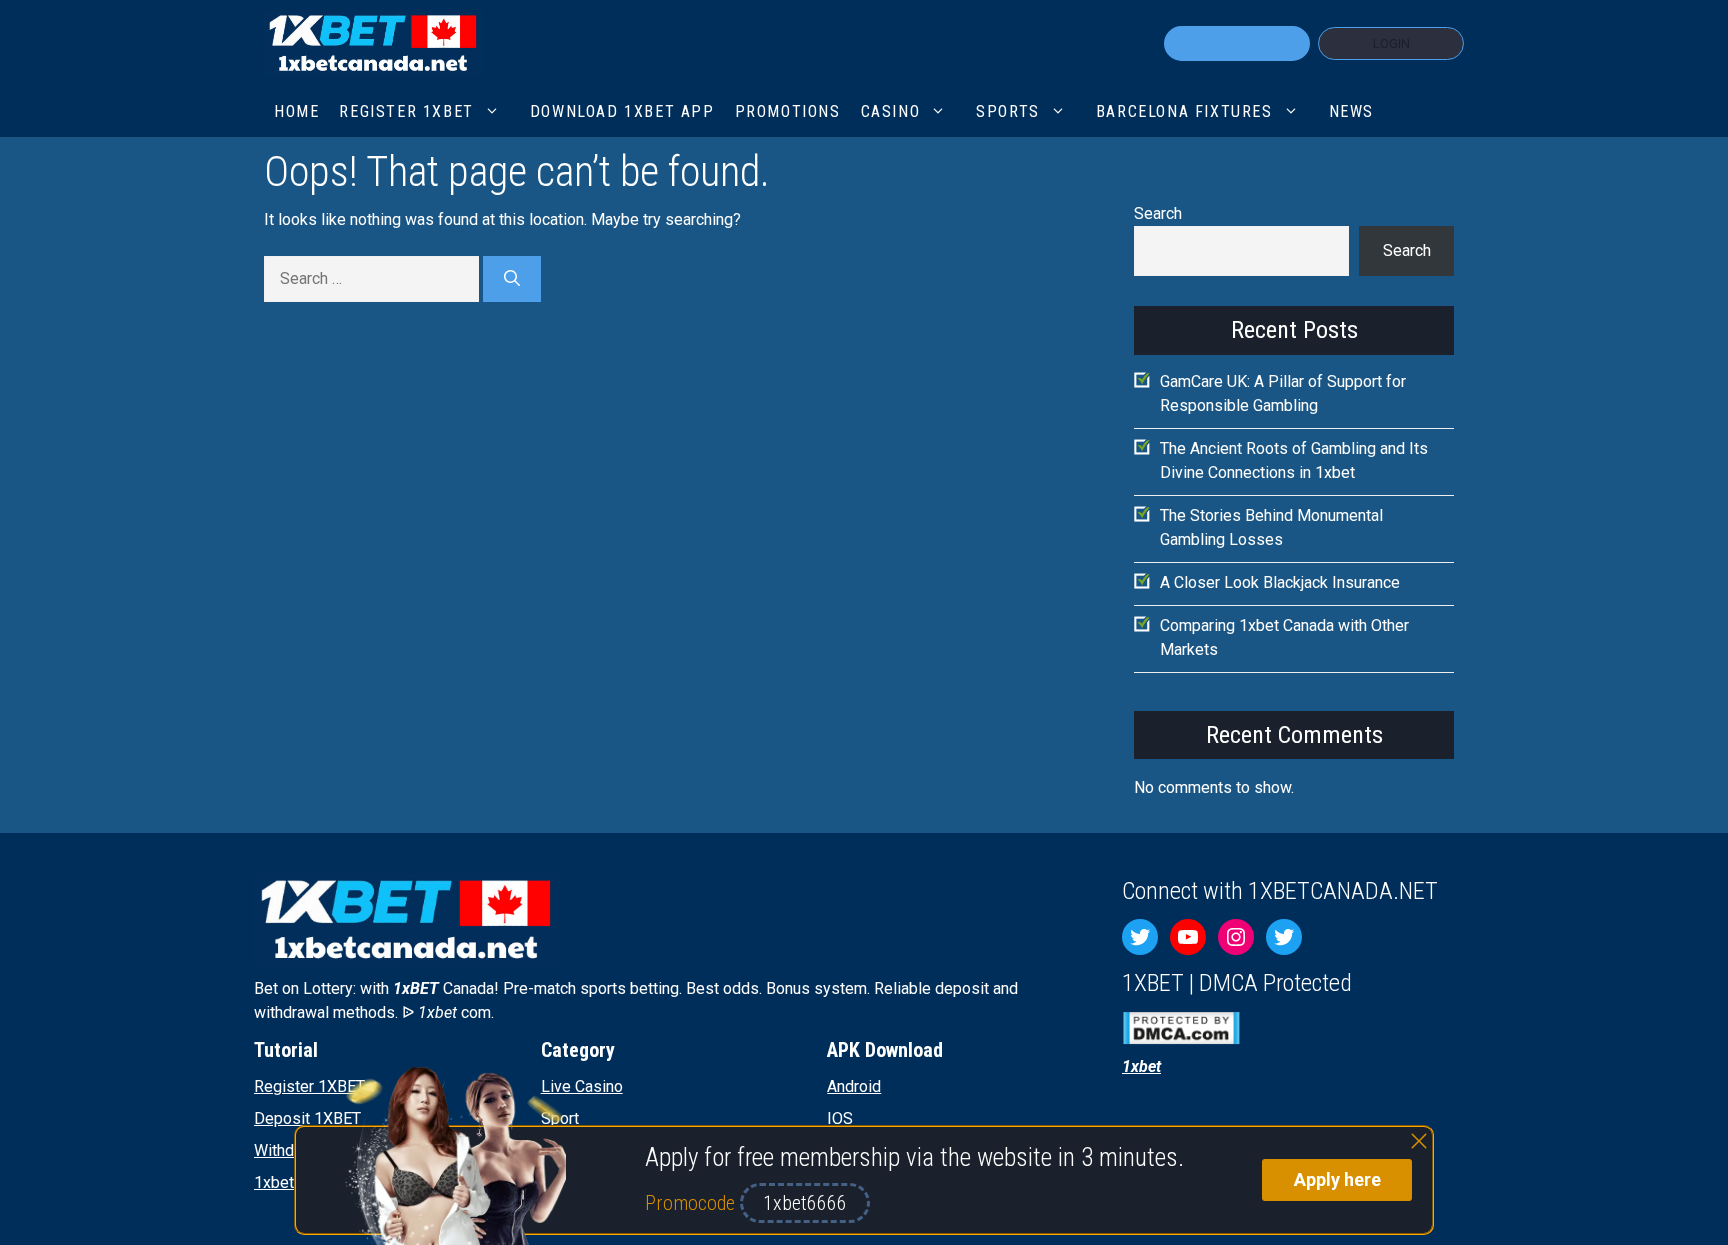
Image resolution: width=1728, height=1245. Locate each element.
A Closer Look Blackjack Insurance (1280, 582)
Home (296, 111)
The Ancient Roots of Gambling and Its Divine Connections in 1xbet (1294, 460)
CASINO (891, 111)
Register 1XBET (309, 1086)
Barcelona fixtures (1184, 111)
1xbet (274, 1182)
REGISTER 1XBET (406, 111)
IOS (840, 1118)
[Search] (512, 279)
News (1351, 111)
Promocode (692, 1203)
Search (1158, 213)
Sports (1008, 111)
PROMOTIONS (788, 111)
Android (854, 1086)
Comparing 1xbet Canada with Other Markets (1284, 637)
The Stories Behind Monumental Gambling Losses (1271, 527)
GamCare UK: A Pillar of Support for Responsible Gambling (1283, 393)
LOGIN (1391, 43)
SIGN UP (1237, 43)
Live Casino (582, 1086)
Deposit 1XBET (307, 1118)
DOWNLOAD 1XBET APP (622, 111)
